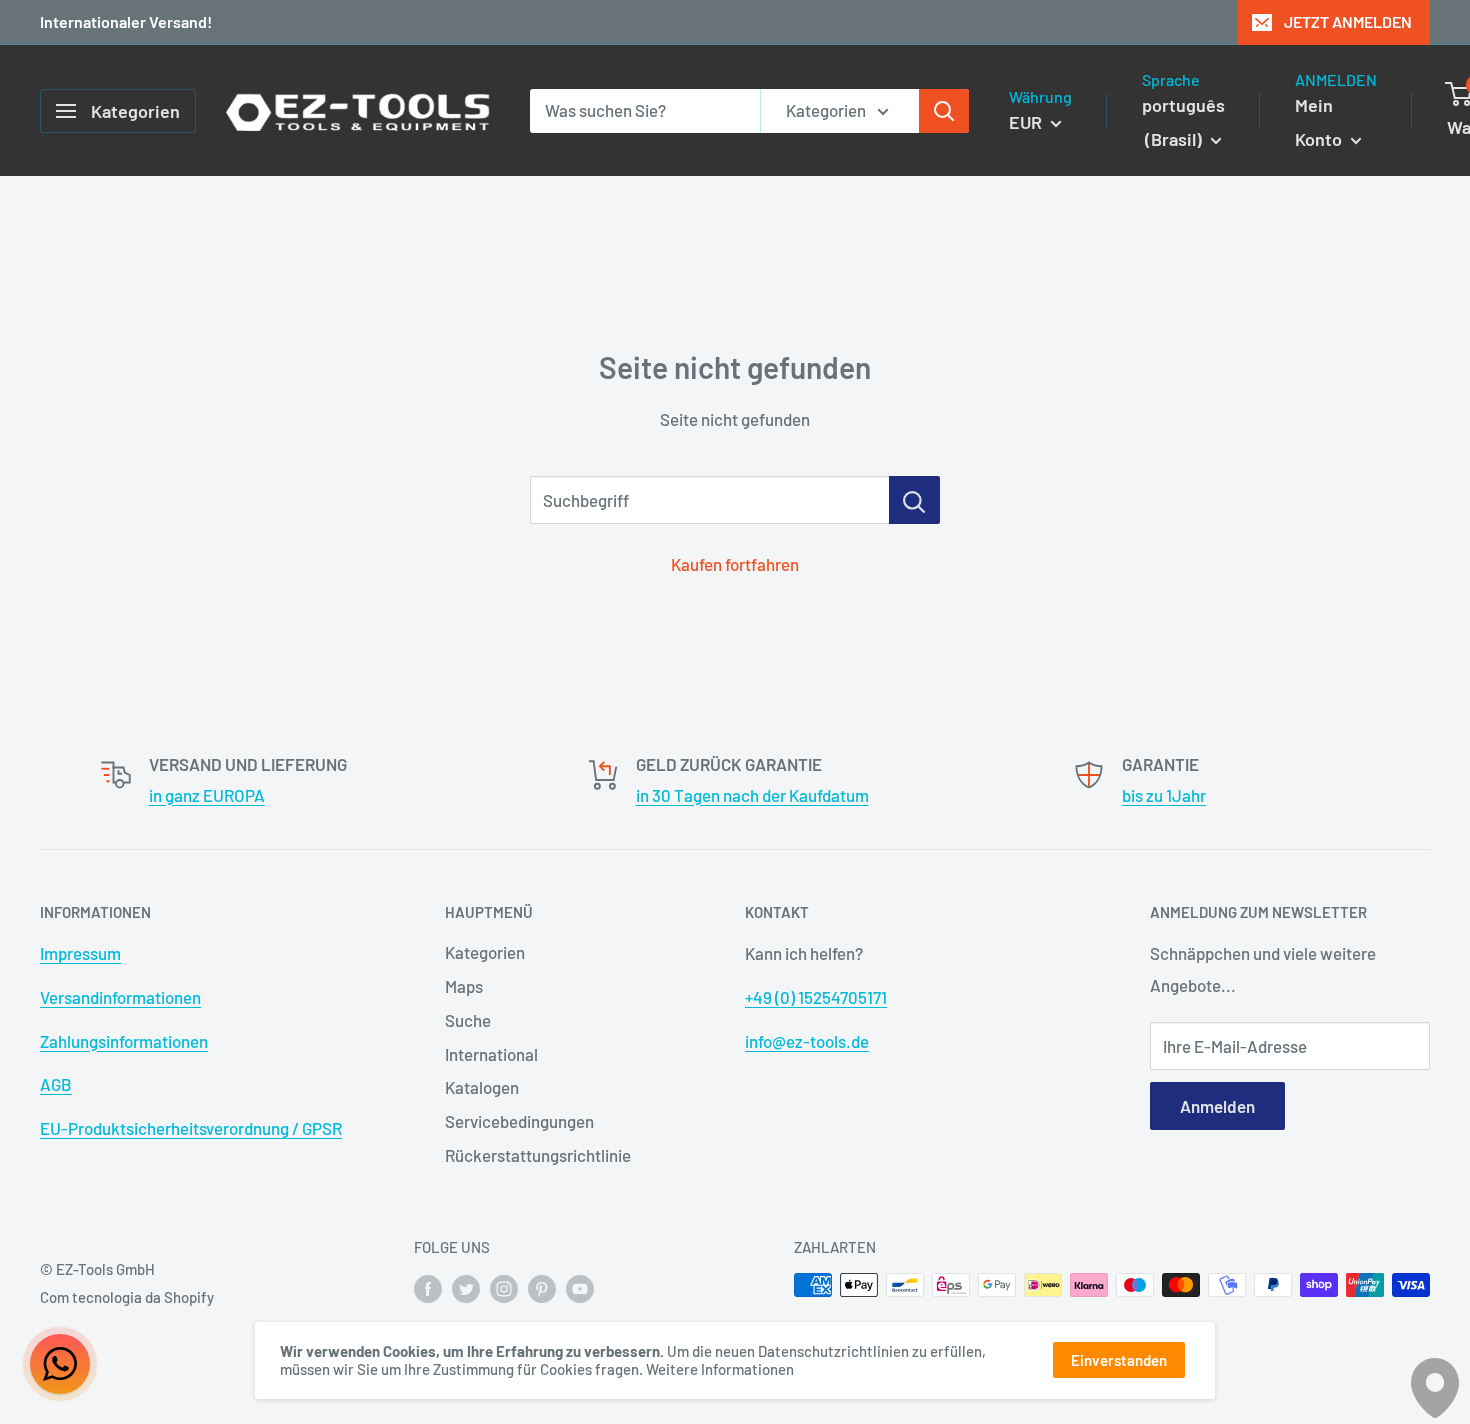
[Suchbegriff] (914, 500)
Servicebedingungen (519, 1121)
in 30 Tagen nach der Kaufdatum (752, 795)
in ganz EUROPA (207, 795)
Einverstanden (1119, 1360)
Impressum (80, 953)
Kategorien (485, 952)
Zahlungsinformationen (124, 1041)
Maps (464, 986)
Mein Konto (1320, 122)
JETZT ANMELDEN (1348, 21)
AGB (56, 1084)
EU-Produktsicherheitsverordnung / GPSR (191, 1128)
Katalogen (482, 1087)
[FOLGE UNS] (428, 1288)
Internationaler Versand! (126, 21)
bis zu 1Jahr (1164, 795)
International (491, 1054)
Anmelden (1217, 1106)
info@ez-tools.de (807, 1041)
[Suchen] (944, 111)
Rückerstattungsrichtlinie (538, 1155)
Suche (468, 1020)
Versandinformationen (120, 997)
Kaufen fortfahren (735, 564)
